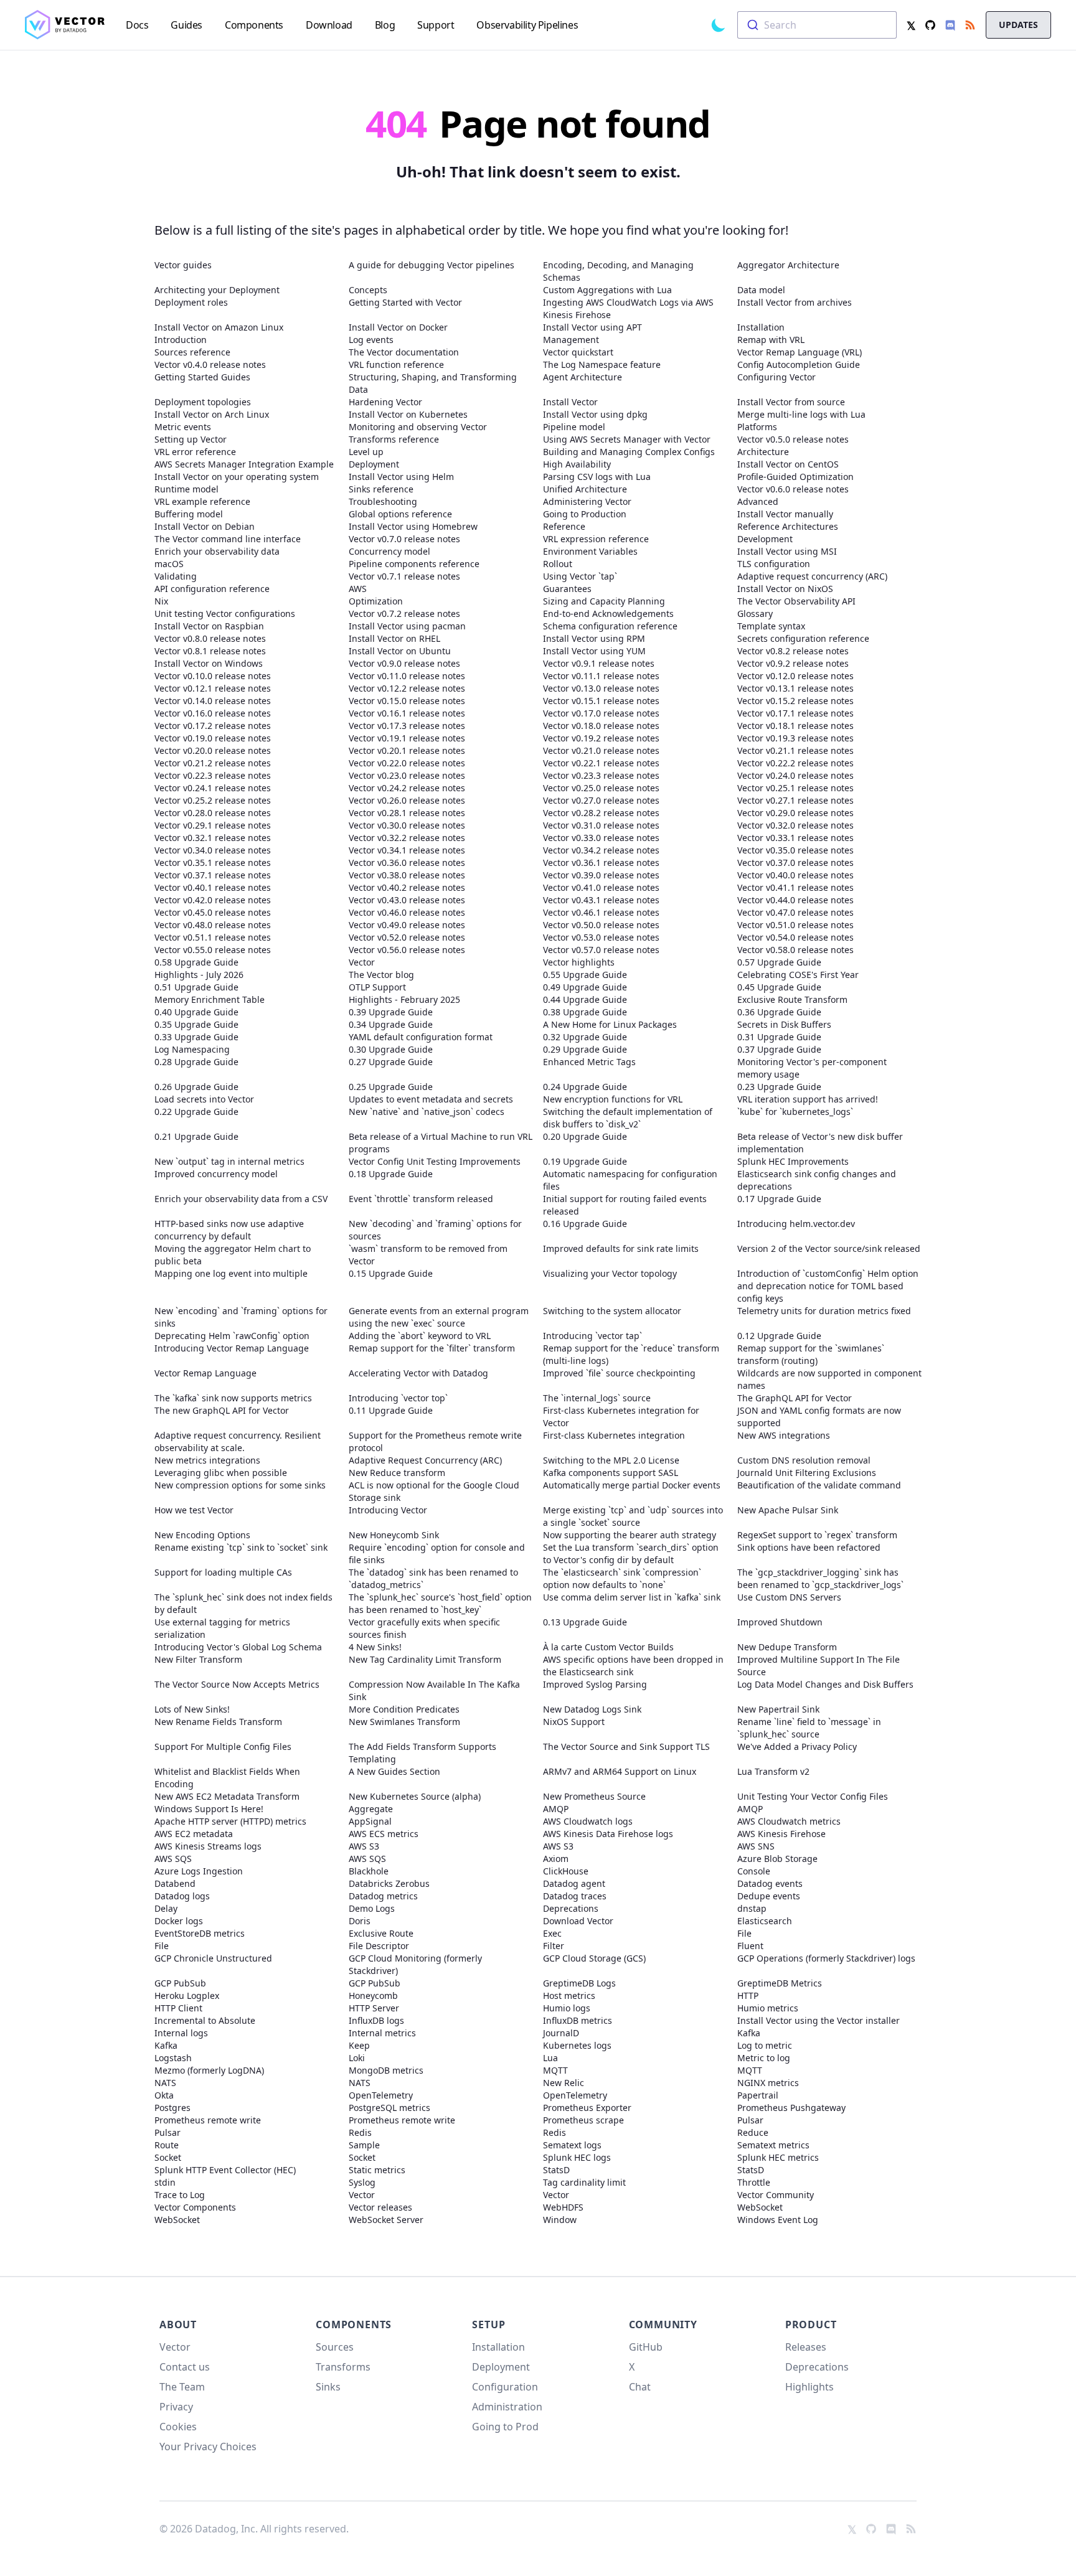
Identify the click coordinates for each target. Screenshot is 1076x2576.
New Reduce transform (397, 1473)
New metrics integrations (207, 1460)
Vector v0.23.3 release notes (601, 775)
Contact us (185, 2367)
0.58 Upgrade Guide (196, 962)
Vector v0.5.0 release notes (793, 439)
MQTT (555, 2070)
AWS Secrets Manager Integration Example (244, 464)
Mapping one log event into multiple (231, 1273)
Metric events (183, 427)
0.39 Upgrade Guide (391, 1012)
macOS (169, 564)
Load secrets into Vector (204, 1099)
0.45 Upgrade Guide (779, 987)
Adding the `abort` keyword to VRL (420, 1336)
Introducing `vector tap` (592, 1336)
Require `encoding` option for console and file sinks (437, 1554)
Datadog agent (574, 1883)
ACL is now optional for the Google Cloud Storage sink (434, 1491)
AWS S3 (364, 1846)
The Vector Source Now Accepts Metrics (237, 1684)
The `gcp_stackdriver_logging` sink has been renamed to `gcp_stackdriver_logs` (820, 1578)
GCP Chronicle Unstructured (213, 1958)
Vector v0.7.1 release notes (404, 576)
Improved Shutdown (780, 1622)
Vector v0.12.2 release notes (407, 688)
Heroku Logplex (187, 1995)
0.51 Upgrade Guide (196, 987)
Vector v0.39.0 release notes (601, 875)
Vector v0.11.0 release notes (407, 676)
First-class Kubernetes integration (614, 1435)
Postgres (172, 2108)
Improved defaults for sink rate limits (621, 1248)
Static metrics (377, 2170)
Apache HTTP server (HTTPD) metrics (230, 1821)
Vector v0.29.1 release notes (213, 825)
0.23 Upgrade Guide (779, 1087)
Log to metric (765, 2045)
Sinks (328, 2387)
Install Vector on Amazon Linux (219, 327)
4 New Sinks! (375, 1647)
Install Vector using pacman (407, 626)
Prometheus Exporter (587, 2108)
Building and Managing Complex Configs (629, 452)
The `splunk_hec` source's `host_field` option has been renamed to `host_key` (440, 1603)
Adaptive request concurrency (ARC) (812, 576)
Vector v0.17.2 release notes (213, 726)
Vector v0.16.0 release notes (213, 713)
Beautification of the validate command (819, 1485)
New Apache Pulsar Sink (788, 1510)
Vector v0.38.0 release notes (407, 875)
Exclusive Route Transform (792, 999)
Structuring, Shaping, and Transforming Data (433, 383)
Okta (164, 2095)
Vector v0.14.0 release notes (213, 701)
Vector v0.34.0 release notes (213, 850)
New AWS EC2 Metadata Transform (227, 1796)
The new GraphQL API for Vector (222, 1410)
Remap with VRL (771, 340)
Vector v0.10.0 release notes (213, 676)
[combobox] (817, 25)
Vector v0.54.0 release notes (795, 937)
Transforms (343, 2367)
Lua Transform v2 (773, 1771)
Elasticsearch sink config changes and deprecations (817, 1180)
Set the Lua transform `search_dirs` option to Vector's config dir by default (631, 1554)
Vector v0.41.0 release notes (601, 887)
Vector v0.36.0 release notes (407, 863)
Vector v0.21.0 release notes (601, 750)
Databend (175, 1883)
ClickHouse (566, 1871)
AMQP (556, 1809)
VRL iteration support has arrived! (808, 1099)
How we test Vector (194, 1510)
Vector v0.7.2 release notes (404, 613)
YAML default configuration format (421, 1037)
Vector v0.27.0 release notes (601, 800)
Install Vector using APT (592, 327)
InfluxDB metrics (578, 2020)
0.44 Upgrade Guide (585, 999)
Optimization (376, 601)
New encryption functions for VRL (613, 1099)
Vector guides (183, 265)
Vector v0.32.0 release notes (795, 825)
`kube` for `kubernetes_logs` (795, 1112)
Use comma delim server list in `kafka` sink (632, 1597)
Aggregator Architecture (788, 265)
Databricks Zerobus (389, 1883)
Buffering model (189, 514)
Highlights (809, 2387)
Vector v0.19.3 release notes (795, 738)
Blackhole (369, 1871)
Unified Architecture (585, 489)
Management (571, 340)
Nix (161, 601)
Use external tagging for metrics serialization (222, 1628)
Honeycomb (373, 1995)
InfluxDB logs (376, 2020)
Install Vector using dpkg (595, 414)
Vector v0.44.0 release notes (795, 900)
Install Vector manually (785, 514)
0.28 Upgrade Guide (196, 1062)
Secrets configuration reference (803, 638)
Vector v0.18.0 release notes (601, 726)
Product (811, 2325)
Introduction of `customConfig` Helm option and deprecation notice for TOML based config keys (828, 1286)
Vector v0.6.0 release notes (793, 489)
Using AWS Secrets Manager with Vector (627, 439)
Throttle (754, 2182)
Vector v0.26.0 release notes (407, 800)
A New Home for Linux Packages (610, 1024)
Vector (362, 962)
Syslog (362, 2182)
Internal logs (181, 2033)
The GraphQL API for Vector (795, 1398)
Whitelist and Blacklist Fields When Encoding (227, 1778)
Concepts (368, 290)
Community (663, 2325)
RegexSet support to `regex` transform (817, 1535)
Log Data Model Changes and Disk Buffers (825, 1684)
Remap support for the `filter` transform (432, 1348)
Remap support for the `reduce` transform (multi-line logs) (631, 1354)
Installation (761, 327)
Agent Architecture (583, 377)
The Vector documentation (404, 352)
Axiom (556, 1859)
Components (354, 2325)
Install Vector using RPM (594, 638)
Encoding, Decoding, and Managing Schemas (618, 271)
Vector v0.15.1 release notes (601, 701)
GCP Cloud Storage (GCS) (594, 1958)
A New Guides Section (394, 1771)
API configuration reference (212, 589)
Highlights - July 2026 (199, 975)
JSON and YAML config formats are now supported (819, 1417)
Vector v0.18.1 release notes (795, 726)
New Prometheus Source (594, 1796)
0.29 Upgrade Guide (585, 1049)
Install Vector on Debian (205, 526)
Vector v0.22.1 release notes (601, 763)
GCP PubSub (180, 1983)
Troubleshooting (383, 501)
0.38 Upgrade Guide (585, 1012)
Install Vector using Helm (401, 477)
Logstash (173, 2058)
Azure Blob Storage (777, 1859)
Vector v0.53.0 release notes (601, 937)
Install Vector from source (791, 402)
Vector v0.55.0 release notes (213, 950)
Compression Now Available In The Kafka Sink (434, 1690)
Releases (806, 2347)
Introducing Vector (388, 1510)
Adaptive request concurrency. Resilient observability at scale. (238, 1441)
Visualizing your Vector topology (610, 1273)
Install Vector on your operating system (237, 477)
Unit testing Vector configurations (225, 613)
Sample (364, 2145)
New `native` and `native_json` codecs (427, 1112)
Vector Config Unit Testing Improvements (435, 1161)
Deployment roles (191, 302)
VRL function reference (396, 364)
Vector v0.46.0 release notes (407, 912)
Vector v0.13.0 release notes (601, 688)
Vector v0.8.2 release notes (793, 651)
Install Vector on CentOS (788, 464)
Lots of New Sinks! (192, 1709)
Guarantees (567, 589)
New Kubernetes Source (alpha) (415, 1796)
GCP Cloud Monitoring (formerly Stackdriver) (415, 1964)
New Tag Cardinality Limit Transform (425, 1659)
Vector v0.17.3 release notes (407, 726)
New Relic (564, 2083)
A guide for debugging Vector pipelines (432, 265)
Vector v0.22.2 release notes (795, 763)
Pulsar (750, 2120)
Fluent (750, 1946)
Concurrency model (389, 551)
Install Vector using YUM (594, 651)
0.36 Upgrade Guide (779, 1012)
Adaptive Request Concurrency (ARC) (425, 1460)
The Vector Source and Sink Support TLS (626, 1746)
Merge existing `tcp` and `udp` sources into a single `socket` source (633, 1516)
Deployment (374, 464)
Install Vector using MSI (787, 551)
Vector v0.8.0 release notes (210, 638)
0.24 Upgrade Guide (585, 1087)
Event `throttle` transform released (421, 1199)
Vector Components (195, 2207)
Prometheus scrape (583, 2120)
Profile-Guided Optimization (795, 477)
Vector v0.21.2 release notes (213, 763)
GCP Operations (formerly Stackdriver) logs (826, 1958)
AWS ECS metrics (384, 1834)
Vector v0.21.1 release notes (795, 750)
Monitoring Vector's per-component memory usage (812, 1068)
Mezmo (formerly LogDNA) (209, 2070)
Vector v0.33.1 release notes (795, 838)
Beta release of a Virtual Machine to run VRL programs (441, 1143)
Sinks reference (381, 489)
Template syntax (771, 626)
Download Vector (578, 1921)
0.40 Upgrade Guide (196, 1012)
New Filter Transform (198, 1659)
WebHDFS (563, 2207)
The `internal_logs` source (597, 1398)
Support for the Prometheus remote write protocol (435, 1441)
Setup (488, 2325)
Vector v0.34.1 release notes (407, 850)
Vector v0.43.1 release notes (601, 900)
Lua (550, 2058)
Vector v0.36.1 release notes (601, 863)
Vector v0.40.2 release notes (407, 887)
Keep (359, 2045)
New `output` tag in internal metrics (229, 1161)
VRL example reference (202, 501)
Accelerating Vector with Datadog (418, 1373)
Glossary (755, 613)
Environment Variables (590, 551)
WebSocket (760, 2207)
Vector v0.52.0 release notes (407, 937)
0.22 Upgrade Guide (196, 1112)
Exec (552, 1933)
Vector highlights (579, 962)
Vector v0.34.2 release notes (601, 850)
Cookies (178, 2427)
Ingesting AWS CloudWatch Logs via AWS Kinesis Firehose (628, 308)
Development (765, 539)
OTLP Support (377, 987)
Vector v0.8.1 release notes (210, 651)
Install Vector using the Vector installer (819, 2020)
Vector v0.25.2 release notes (213, 800)
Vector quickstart (578, 352)
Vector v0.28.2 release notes (601, 813)
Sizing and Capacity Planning (604, 601)
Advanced (758, 501)
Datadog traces (575, 1896)
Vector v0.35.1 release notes (213, 863)
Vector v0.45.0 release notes (213, 912)
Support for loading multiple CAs (223, 1572)
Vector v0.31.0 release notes (601, 825)
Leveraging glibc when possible (221, 1473)
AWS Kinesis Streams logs (208, 1846)
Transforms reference (394, 439)
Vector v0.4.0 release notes (210, 364)
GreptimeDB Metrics (780, 1983)
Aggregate (371, 1809)
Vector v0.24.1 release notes (213, 788)
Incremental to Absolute (205, 2020)
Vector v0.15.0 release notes (407, 701)
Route (167, 2145)
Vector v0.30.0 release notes (407, 825)
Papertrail (758, 2095)
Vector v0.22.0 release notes (407, 763)
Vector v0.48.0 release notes (213, 925)
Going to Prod (505, 2427)
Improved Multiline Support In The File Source (819, 1666)
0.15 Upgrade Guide (391, 1273)
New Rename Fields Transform (218, 1722)
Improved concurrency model (216, 1174)
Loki (357, 2058)
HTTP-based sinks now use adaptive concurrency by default (229, 1230)
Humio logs (567, 2008)
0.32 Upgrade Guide (585, 1037)
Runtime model (186, 489)
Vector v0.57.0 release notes (601, 950)
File (744, 1933)
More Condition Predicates (404, 1709)
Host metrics (569, 1995)
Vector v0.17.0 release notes (601, 713)
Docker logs (179, 1921)
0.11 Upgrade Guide (391, 1410)
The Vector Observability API (796, 601)
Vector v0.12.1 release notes (213, 688)
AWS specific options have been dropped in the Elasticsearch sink (633, 1666)
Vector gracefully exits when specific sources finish (424, 1628)
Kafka (749, 2033)
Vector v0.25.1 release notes (795, 788)
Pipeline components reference (414, 564)
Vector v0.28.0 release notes (213, 813)
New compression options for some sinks (240, 1485)
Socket (168, 2157)
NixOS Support (574, 1722)
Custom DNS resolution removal (804, 1460)
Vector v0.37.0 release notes (795, 863)
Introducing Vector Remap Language (232, 1348)
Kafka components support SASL (611, 1473)
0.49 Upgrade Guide (585, 987)
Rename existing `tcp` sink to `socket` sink (241, 1547)
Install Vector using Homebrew (413, 526)
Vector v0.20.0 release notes (213, 750)
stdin (165, 2182)
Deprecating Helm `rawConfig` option (232, 1336)
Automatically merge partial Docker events (632, 1485)
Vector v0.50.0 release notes (601, 925)
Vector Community (776, 2195)
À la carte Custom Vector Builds (608, 1647)
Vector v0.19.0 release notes (213, 738)
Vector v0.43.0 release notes (407, 900)
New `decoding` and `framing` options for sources (435, 1230)
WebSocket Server (386, 2220)
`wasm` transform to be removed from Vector (428, 1255)
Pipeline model (574, 427)
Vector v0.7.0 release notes (404, 539)
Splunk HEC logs (577, 2157)
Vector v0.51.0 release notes (795, 925)
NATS (165, 2083)
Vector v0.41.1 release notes (795, 887)
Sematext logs (572, 2145)
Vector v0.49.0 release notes (407, 925)
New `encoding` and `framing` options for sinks (241, 1317)
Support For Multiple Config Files (223, 1746)
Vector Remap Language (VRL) (800, 352)
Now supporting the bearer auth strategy (630, 1535)
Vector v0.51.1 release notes (213, 937)
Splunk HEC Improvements (793, 1161)
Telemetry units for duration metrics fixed (824, 1311)
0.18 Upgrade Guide (391, 1174)
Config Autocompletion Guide (799, 364)
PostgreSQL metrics (389, 2108)
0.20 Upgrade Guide (585, 1136)
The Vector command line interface (228, 539)
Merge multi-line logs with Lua (801, 414)
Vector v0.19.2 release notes (601, 738)
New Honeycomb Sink (394, 1535)
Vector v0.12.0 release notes (795, 676)
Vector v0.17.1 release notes (795, 713)
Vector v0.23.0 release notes (407, 775)
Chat (640, 2387)
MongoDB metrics (386, 2070)
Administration (507, 2407)
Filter (554, 1946)
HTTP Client (178, 2008)
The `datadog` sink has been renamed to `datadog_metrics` (433, 1578)
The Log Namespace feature (602, 364)
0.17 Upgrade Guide (779, 1199)
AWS (358, 589)
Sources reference (192, 352)
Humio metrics (768, 2008)
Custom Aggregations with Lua (607, 290)
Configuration (505, 2387)
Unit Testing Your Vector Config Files (813, 1796)
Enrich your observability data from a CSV (241, 1199)
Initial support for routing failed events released (625, 1205)
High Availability (577, 464)
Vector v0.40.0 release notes (795, 875)
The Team (182, 2387)
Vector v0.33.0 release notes (601, 838)
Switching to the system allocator (612, 1311)
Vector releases (380, 2207)
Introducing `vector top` (398, 1398)
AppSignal (370, 1821)
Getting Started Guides (202, 377)
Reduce (753, 2132)
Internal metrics (382, 2033)
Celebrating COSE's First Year (798, 975)
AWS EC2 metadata (194, 1834)
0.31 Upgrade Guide (779, 1037)
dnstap (752, 1908)
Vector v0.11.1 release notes (601, 676)
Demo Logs (372, 1908)
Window (560, 2220)
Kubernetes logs (577, 2045)
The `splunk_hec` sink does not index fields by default (243, 1603)
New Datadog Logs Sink (592, 1709)
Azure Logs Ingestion (199, 1871)
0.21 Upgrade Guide (196, 1136)
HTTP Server (374, 2008)
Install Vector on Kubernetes (408, 414)
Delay (166, 1908)
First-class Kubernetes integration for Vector (621, 1417)
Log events (371, 340)
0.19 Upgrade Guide (585, 1161)
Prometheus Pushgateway (791, 2108)
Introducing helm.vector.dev (796, 1224)
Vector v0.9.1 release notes (599, 663)
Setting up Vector (191, 439)
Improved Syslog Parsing (595, 1684)
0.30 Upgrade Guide (391, 1049)
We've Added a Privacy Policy (797, 1746)
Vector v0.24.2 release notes (407, 788)
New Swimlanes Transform (404, 1722)
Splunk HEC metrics (778, 2157)
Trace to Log (180, 2195)
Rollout (558, 564)
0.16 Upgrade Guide (585, 1224)
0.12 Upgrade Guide (779, 1336)
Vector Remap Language (205, 1373)
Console (754, 1871)
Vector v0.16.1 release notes (407, 713)
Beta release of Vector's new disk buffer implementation (820, 1143)
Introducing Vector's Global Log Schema (238, 1647)
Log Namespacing (192, 1049)
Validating (176, 576)
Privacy (176, 2407)
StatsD (556, 2170)
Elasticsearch (765, 1921)
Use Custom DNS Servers (789, 1597)
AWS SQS (173, 1859)
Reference (564, 526)
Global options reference (400, 514)
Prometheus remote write (208, 2120)
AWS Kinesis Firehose (781, 1834)
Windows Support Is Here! (209, 1809)
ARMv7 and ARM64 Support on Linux (620, 1771)
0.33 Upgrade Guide (196, 1037)
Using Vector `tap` (580, 576)
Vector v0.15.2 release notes (795, 701)
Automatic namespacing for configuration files (630, 1180)
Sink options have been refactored (809, 1547)
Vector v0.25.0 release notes (601, 788)
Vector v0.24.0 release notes (795, 775)
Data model (761, 290)
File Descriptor (379, 1946)
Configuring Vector (776, 377)
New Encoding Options (202, 1535)
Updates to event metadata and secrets (431, 1099)
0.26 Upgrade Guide (196, 1087)
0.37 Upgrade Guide (779, 1049)
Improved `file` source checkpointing (619, 1373)
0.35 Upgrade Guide (196, 1024)
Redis (360, 2132)
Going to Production (585, 514)
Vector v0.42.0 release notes (213, 900)
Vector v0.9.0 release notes (404, 663)
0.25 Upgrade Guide (391, 1087)
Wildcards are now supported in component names (829, 1379)
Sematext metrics (773, 2145)
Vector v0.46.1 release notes (601, 912)
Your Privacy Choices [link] (208, 2447)
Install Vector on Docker (398, 327)
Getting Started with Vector (405, 302)
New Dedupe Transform (787, 1647)
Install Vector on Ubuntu (400, 651)
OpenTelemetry (381, 2095)
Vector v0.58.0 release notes (795, 950)
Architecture (763, 452)
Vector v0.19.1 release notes (407, 738)
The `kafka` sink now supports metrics (233, 1398)
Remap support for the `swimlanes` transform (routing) (811, 1354)
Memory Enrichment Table (210, 999)
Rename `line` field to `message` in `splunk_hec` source (809, 1728)
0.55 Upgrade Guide (585, 975)
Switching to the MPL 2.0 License (611, 1460)
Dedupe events (769, 1896)
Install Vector (570, 402)
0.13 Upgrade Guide (585, 1622)
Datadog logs (182, 1896)
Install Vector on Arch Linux (212, 414)
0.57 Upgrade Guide (779, 962)
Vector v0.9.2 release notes (793, 663)
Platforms (757, 427)
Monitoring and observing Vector (418, 427)
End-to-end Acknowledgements (608, 613)
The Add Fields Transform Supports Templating (422, 1753)
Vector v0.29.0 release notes (795, 813)
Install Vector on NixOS (785, 589)
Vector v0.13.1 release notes (795, 688)
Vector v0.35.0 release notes (795, 850)
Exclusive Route (381, 1933)
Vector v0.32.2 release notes (407, 838)
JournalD (561, 2033)
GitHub (646, 2347)
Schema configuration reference (610, 626)
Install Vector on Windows (209, 663)
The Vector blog (381, 975)
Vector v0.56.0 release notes (407, 950)
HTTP (748, 1995)
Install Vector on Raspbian (209, 626)
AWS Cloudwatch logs (588, 1821)
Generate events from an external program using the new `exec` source (439, 1317)
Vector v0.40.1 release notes (213, 887)
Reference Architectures (788, 526)
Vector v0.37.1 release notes (213, 875)
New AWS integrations (784, 1435)
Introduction (181, 340)
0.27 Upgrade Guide (391, 1062)
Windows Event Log (778, 2220)
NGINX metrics (768, 2083)
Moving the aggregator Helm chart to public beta (233, 1255)
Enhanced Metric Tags (589, 1062)
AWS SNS (756, 1846)
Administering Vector (587, 501)
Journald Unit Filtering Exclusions (807, 1473)
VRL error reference (195, 452)
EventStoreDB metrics (200, 1933)
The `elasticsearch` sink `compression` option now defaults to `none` (622, 1578)
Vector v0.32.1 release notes (213, 838)
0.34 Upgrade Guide (391, 1024)
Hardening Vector (385, 402)
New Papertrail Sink (778, 1709)
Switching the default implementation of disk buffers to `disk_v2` (628, 1118)
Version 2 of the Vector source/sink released (829, 1248)
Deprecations (571, 1908)
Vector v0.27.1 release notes (795, 800)
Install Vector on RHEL (394, 638)
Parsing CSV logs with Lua (597, 477)
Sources (335, 2347)
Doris (360, 1921)
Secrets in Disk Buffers (784, 1024)
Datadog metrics (383, 1896)
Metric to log (764, 2058)
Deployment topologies (203, 402)
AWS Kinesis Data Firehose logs (608, 1834)
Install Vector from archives (795, 302)
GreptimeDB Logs (579, 1983)
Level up (366, 452)
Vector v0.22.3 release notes (213, 775)
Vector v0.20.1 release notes (407, 750)
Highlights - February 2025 (404, 999)
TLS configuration (774, 564)
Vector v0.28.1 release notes (407, 813)
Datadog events (770, 1883)
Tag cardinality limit (584, 2182)
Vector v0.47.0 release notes (795, 912)
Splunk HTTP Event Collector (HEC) (225, 2170)
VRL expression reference (596, 539)
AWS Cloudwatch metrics (789, 1821)
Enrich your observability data (217, 551)
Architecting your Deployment (217, 290)
